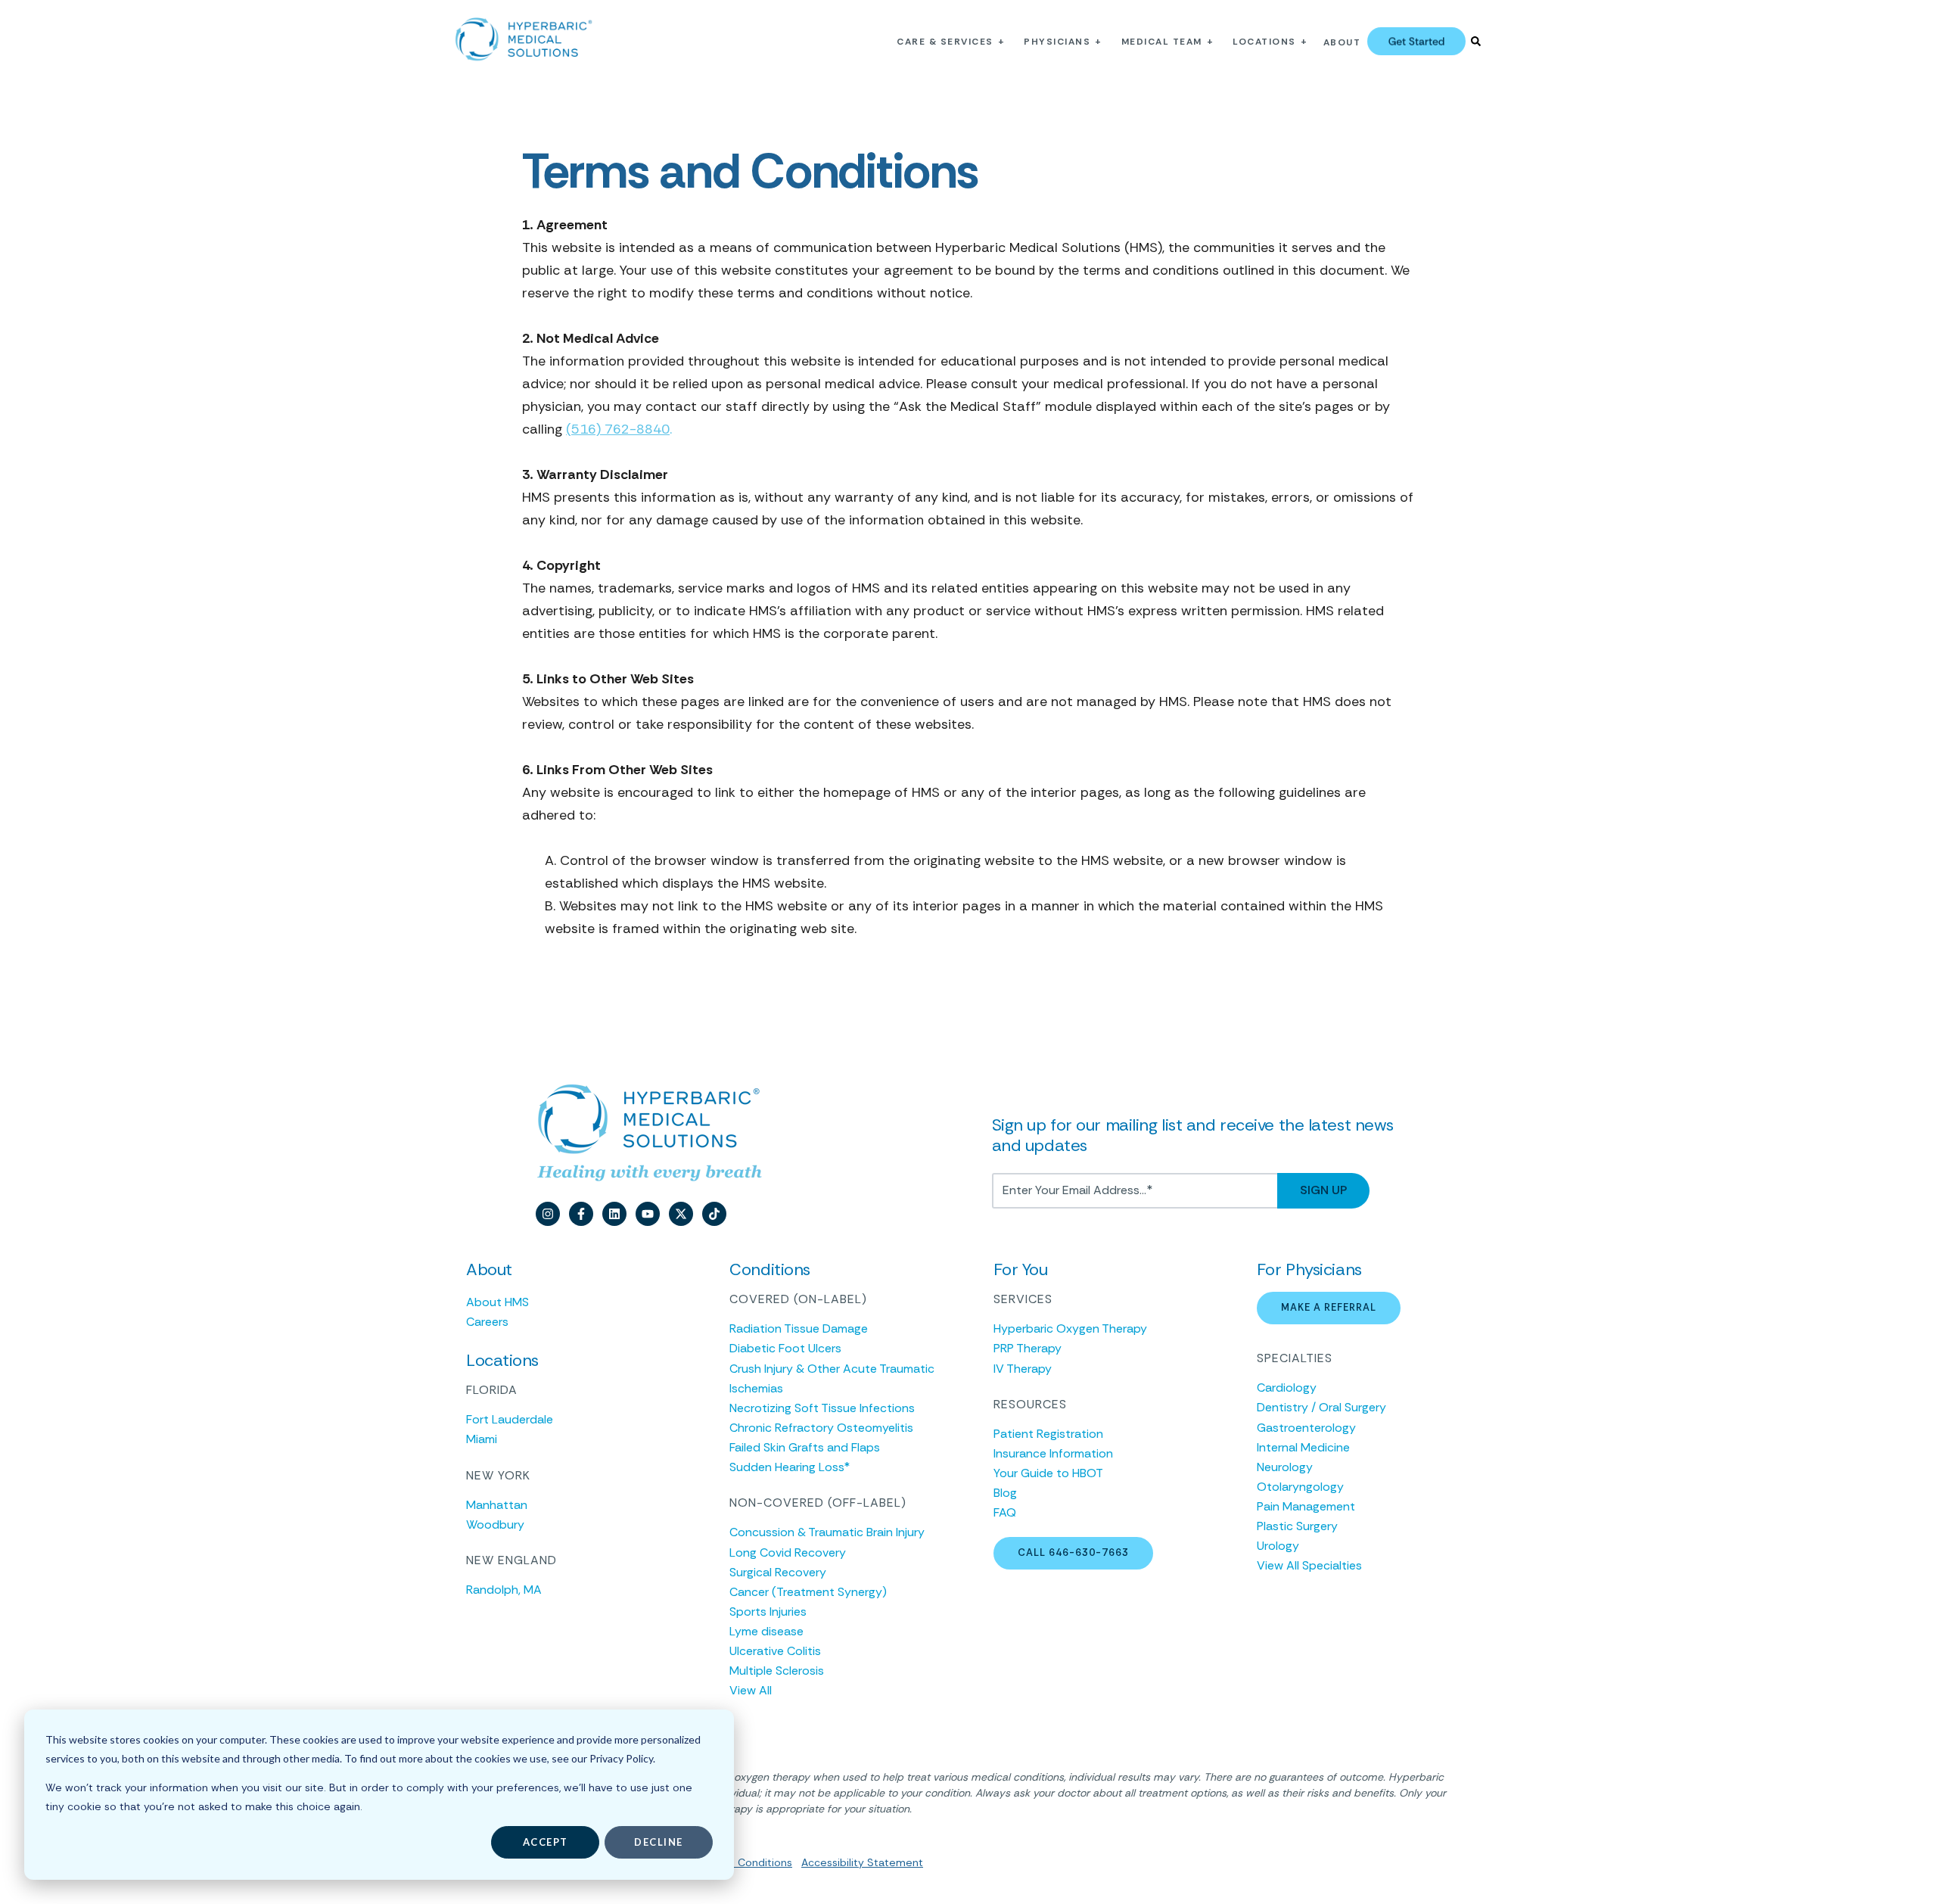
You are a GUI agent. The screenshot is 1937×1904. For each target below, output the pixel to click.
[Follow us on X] (681, 1214)
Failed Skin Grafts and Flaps (805, 1447)
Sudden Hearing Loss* (790, 1467)
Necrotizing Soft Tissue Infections (822, 1408)
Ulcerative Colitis (775, 1651)
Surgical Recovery (778, 1572)
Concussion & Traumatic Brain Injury (827, 1532)
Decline (659, 1842)
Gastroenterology (1306, 1428)
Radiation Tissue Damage (799, 1328)
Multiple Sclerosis (777, 1671)
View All (751, 1690)
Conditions (763, 1862)
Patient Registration (1048, 1434)
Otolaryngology (1300, 1487)
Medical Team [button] (1162, 42)
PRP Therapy (1028, 1348)
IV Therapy (1023, 1369)
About (1342, 42)
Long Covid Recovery (788, 1552)
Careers (487, 1322)
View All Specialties (1309, 1565)
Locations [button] (1264, 42)
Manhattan (497, 1505)
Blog (1005, 1493)
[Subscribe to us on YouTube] (648, 1214)
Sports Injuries (768, 1612)
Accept (546, 1842)
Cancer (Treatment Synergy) (808, 1592)
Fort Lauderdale (510, 1419)
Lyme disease (766, 1631)
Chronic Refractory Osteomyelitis (821, 1428)
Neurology (1285, 1467)
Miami (482, 1439)
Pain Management (1306, 1506)
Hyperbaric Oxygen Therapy (1070, 1328)
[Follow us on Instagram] (548, 1214)
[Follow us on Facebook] (581, 1214)
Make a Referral (1329, 1307)
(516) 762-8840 (618, 429)
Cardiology (1287, 1388)
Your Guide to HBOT (1048, 1473)
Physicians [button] (1057, 42)
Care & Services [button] (945, 42)
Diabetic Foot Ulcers (785, 1348)
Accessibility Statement (862, 1862)
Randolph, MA (504, 1590)
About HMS (497, 1302)
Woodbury (495, 1524)
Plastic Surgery (1297, 1526)
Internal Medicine (1303, 1447)
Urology (1278, 1546)
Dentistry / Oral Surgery (1321, 1407)
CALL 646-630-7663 (1073, 1552)
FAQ (1005, 1512)
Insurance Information (1053, 1453)
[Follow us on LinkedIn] (614, 1214)
